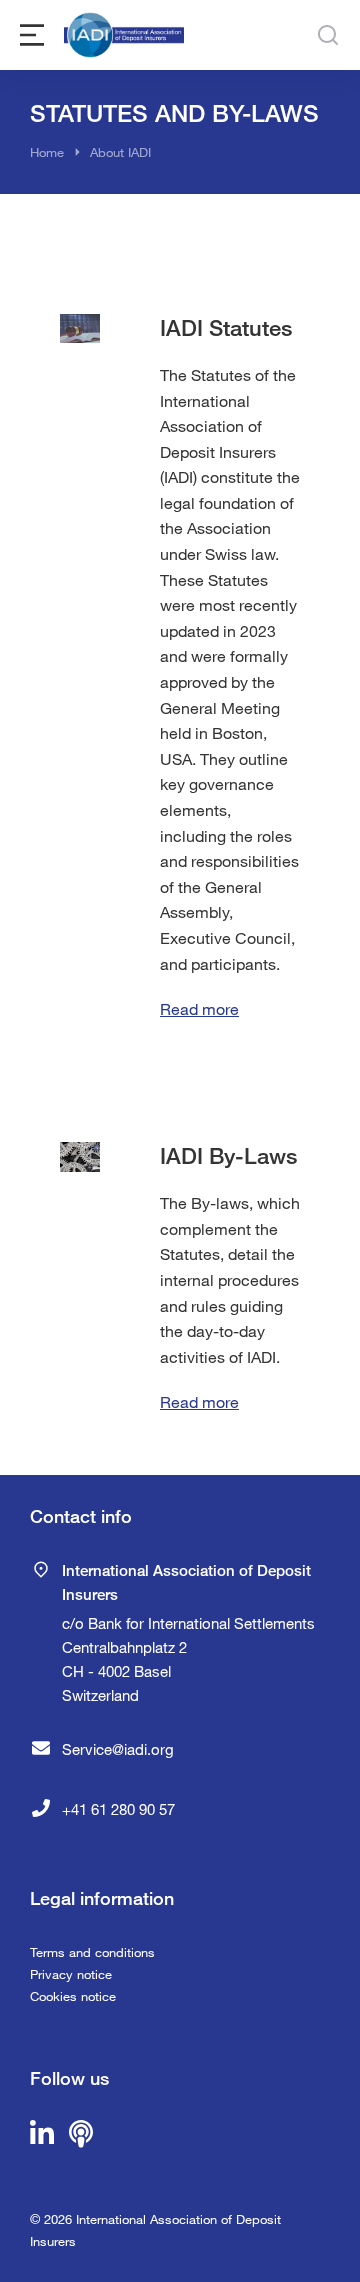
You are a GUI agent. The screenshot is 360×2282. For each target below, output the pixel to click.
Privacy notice (71, 1974)
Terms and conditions (92, 1952)
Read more (199, 1008)
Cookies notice (73, 1996)
